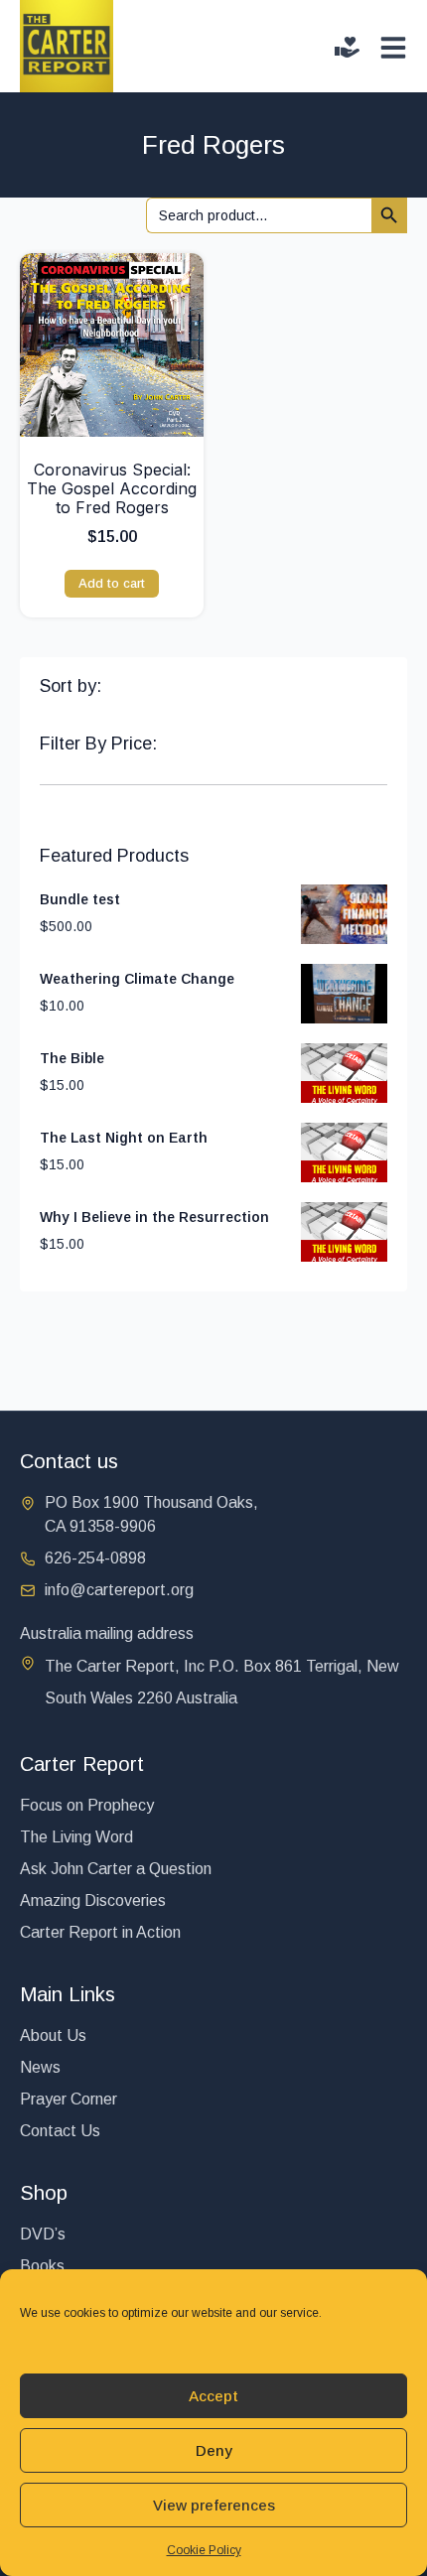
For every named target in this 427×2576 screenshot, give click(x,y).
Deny (214, 2450)
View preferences (214, 2505)
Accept (213, 2396)
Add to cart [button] (112, 583)
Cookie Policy (204, 2550)
